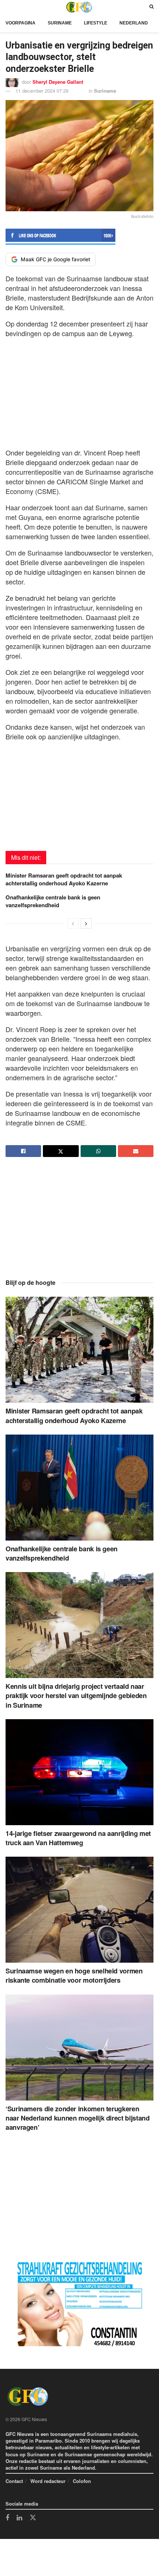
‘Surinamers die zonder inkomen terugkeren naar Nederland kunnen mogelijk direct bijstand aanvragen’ (77, 2118)
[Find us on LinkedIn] (19, 2518)
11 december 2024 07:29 (42, 91)
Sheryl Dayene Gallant (58, 82)
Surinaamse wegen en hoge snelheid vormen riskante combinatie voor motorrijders (74, 1975)
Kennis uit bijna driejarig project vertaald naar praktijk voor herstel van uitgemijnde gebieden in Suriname (76, 1695)
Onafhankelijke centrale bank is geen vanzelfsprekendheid (53, 901)
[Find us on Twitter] (33, 2518)
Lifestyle (96, 23)
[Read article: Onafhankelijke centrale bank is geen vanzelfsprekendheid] (79, 1488)
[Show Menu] (7, 7)
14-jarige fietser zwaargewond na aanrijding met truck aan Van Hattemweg (78, 1838)
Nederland (134, 23)
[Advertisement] (79, 391)
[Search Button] (151, 7)
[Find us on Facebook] (7, 2518)
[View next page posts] (86, 924)
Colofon (82, 2481)
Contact (14, 2481)
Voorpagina (21, 23)
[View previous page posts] (73, 924)
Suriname (60, 23)
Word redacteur (48, 2481)
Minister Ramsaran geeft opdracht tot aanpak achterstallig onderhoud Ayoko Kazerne (64, 879)
